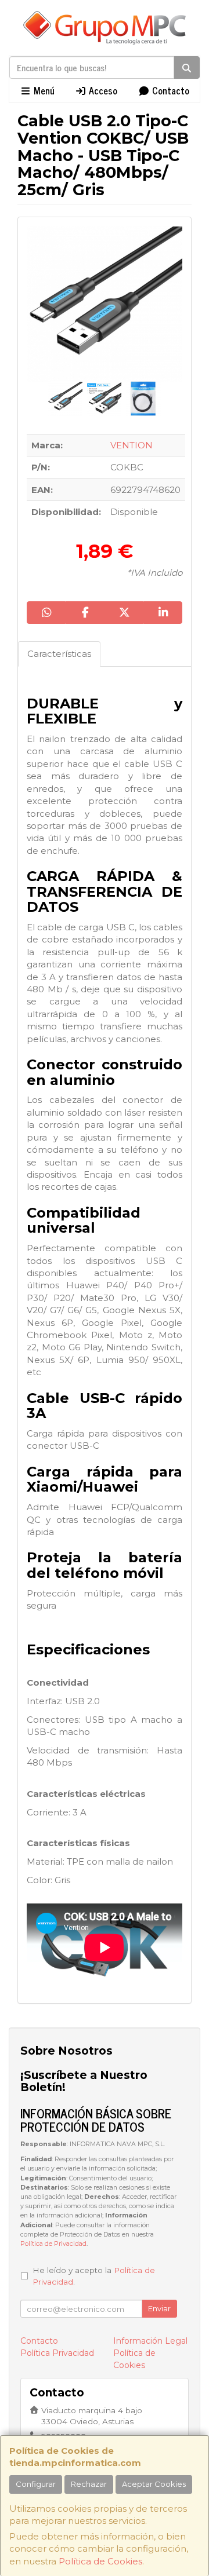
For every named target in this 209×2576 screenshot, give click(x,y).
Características (59, 654)
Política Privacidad (57, 2353)
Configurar (36, 2484)
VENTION (131, 445)
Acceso (102, 90)
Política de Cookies (100, 2561)
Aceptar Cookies (154, 2484)
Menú (43, 90)
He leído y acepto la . (94, 2276)
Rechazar (89, 2484)
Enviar (159, 2308)
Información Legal (150, 2341)
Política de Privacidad (53, 2244)
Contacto (170, 90)
